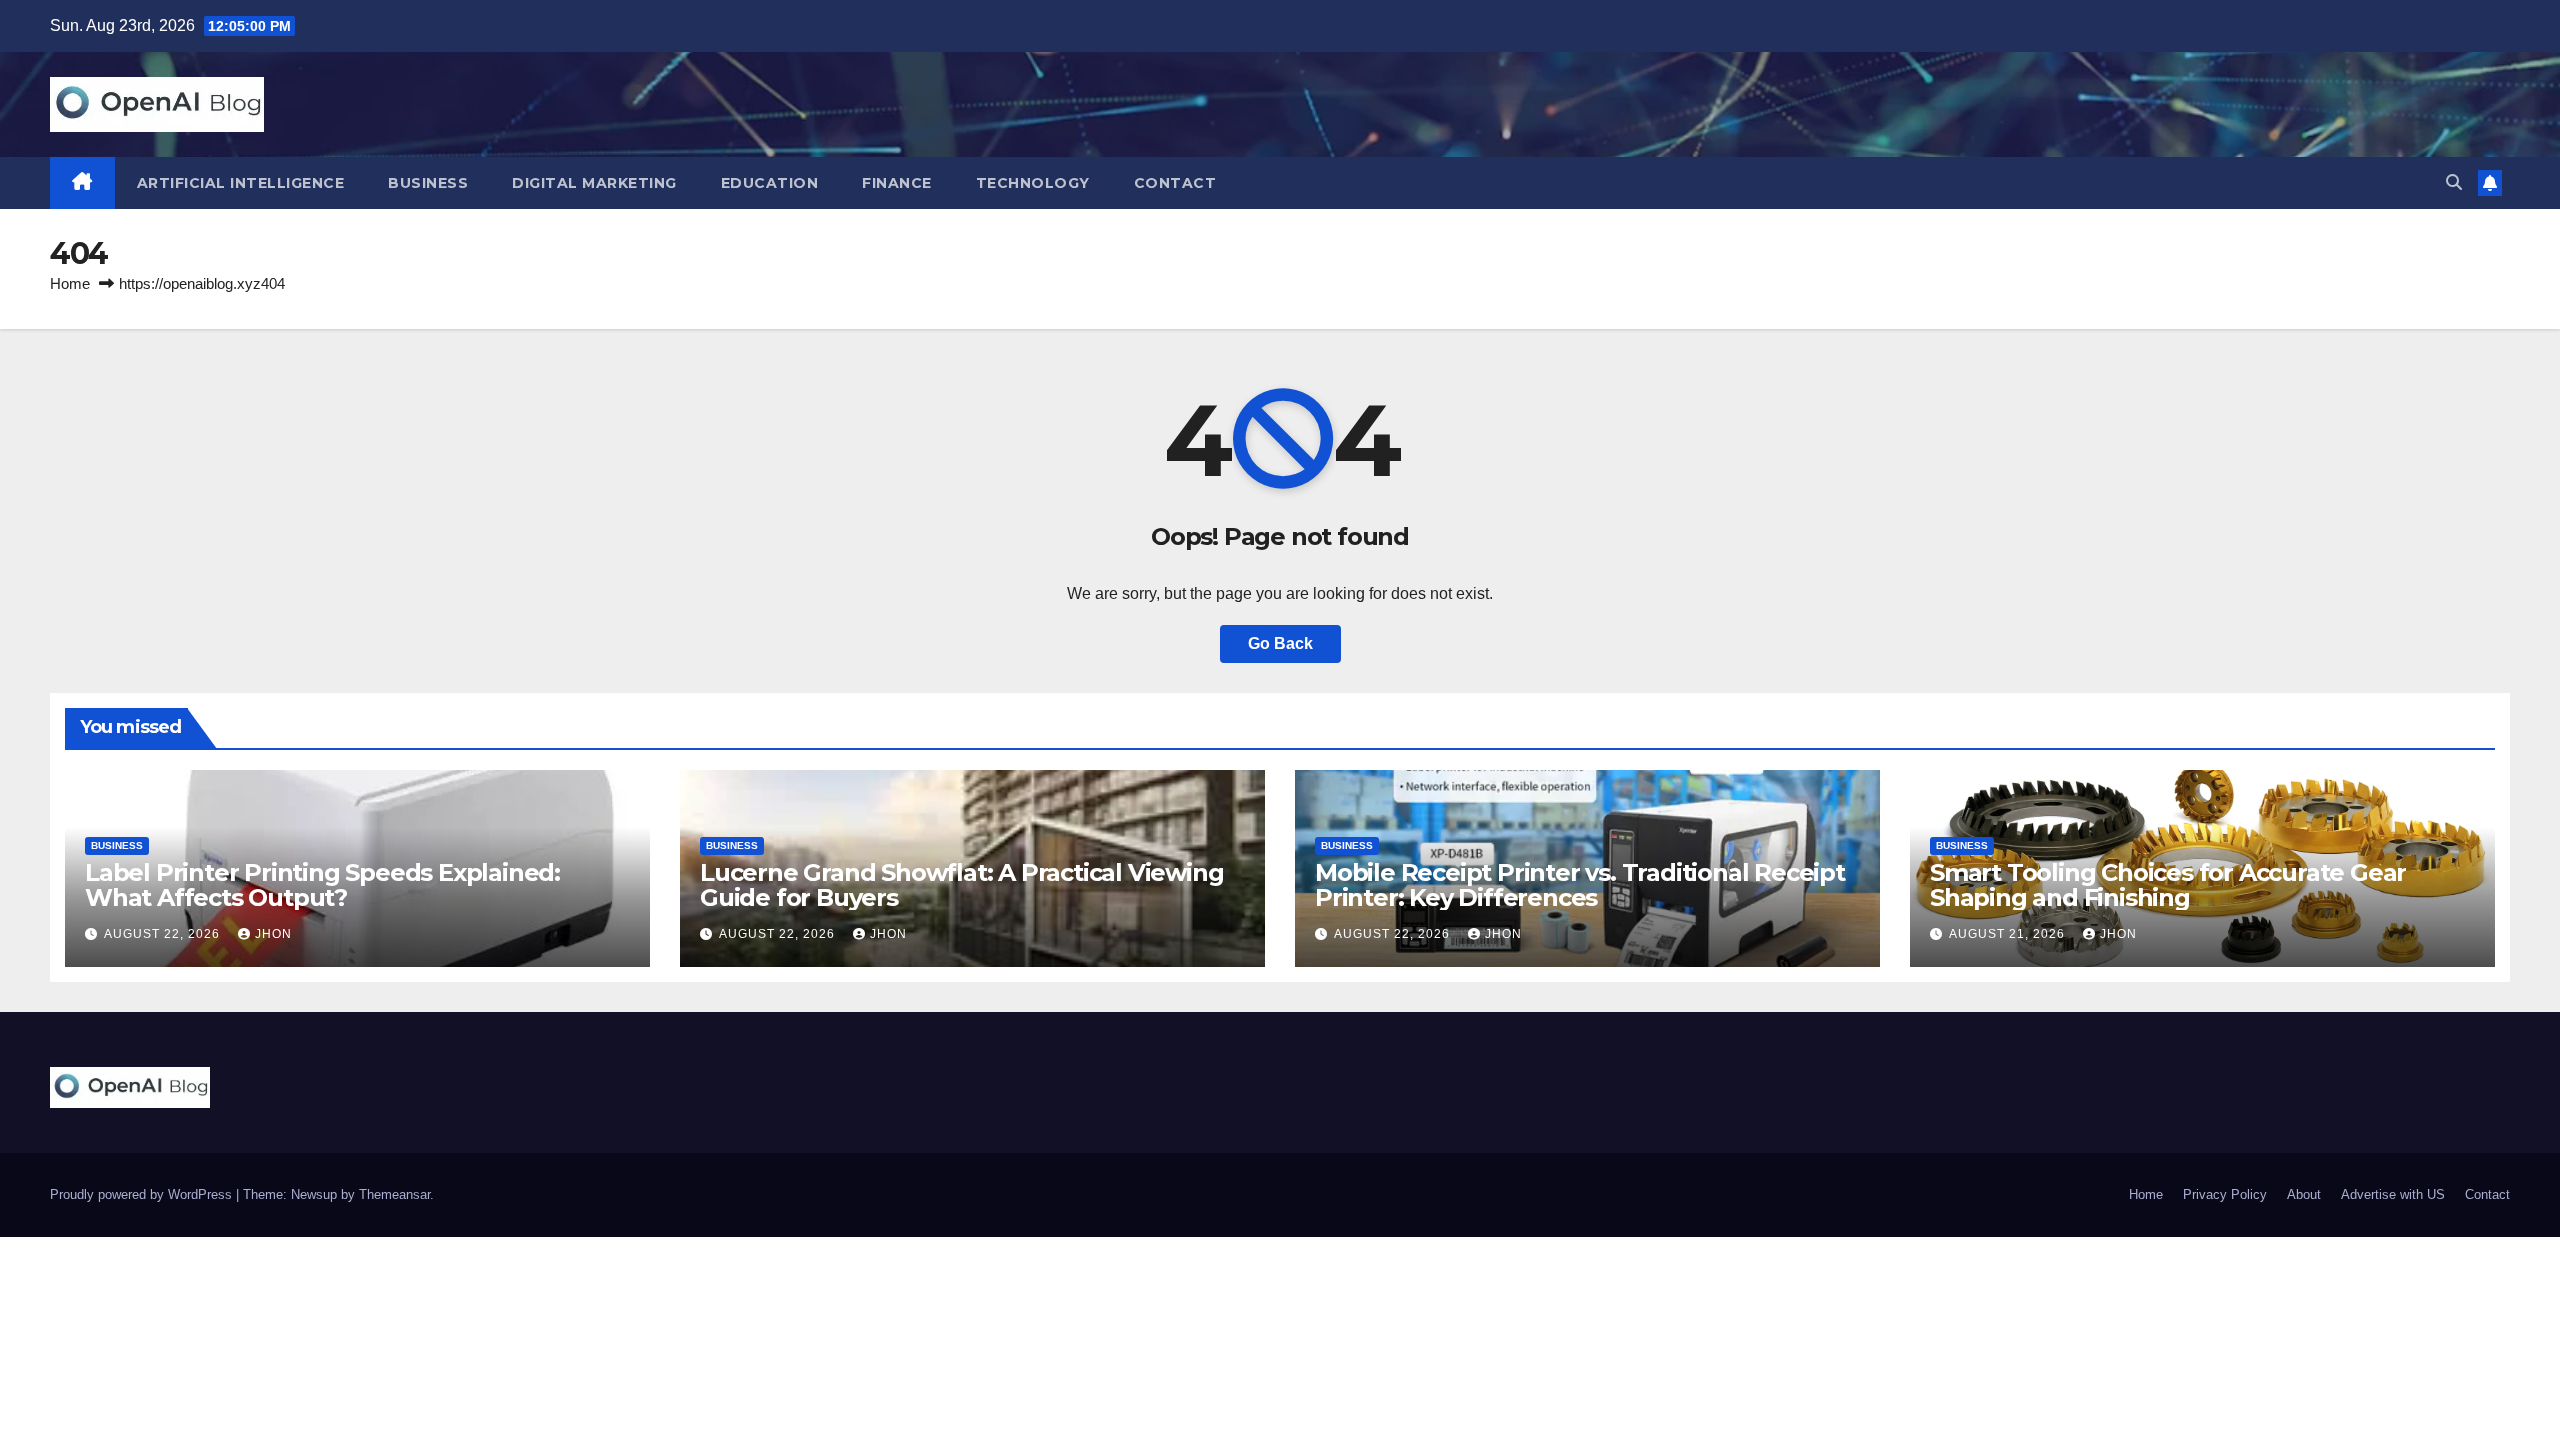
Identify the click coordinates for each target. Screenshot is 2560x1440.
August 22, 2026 (164, 934)
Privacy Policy (2225, 1194)
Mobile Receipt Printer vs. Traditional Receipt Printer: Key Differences (1580, 885)
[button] (2454, 182)
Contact (1175, 183)
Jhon (273, 934)
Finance (897, 183)
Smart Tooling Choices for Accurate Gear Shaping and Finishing (2168, 885)
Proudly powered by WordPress (143, 1194)
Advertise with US (2393, 1194)
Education (770, 183)
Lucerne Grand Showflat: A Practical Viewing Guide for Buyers (961, 885)
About (2304, 1194)
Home (70, 283)
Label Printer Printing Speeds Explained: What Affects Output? (322, 885)
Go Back (1280, 643)
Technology (1033, 183)
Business (428, 183)
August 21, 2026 (2009, 934)
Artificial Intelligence (241, 183)
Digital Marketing (594, 183)
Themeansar (394, 1194)
